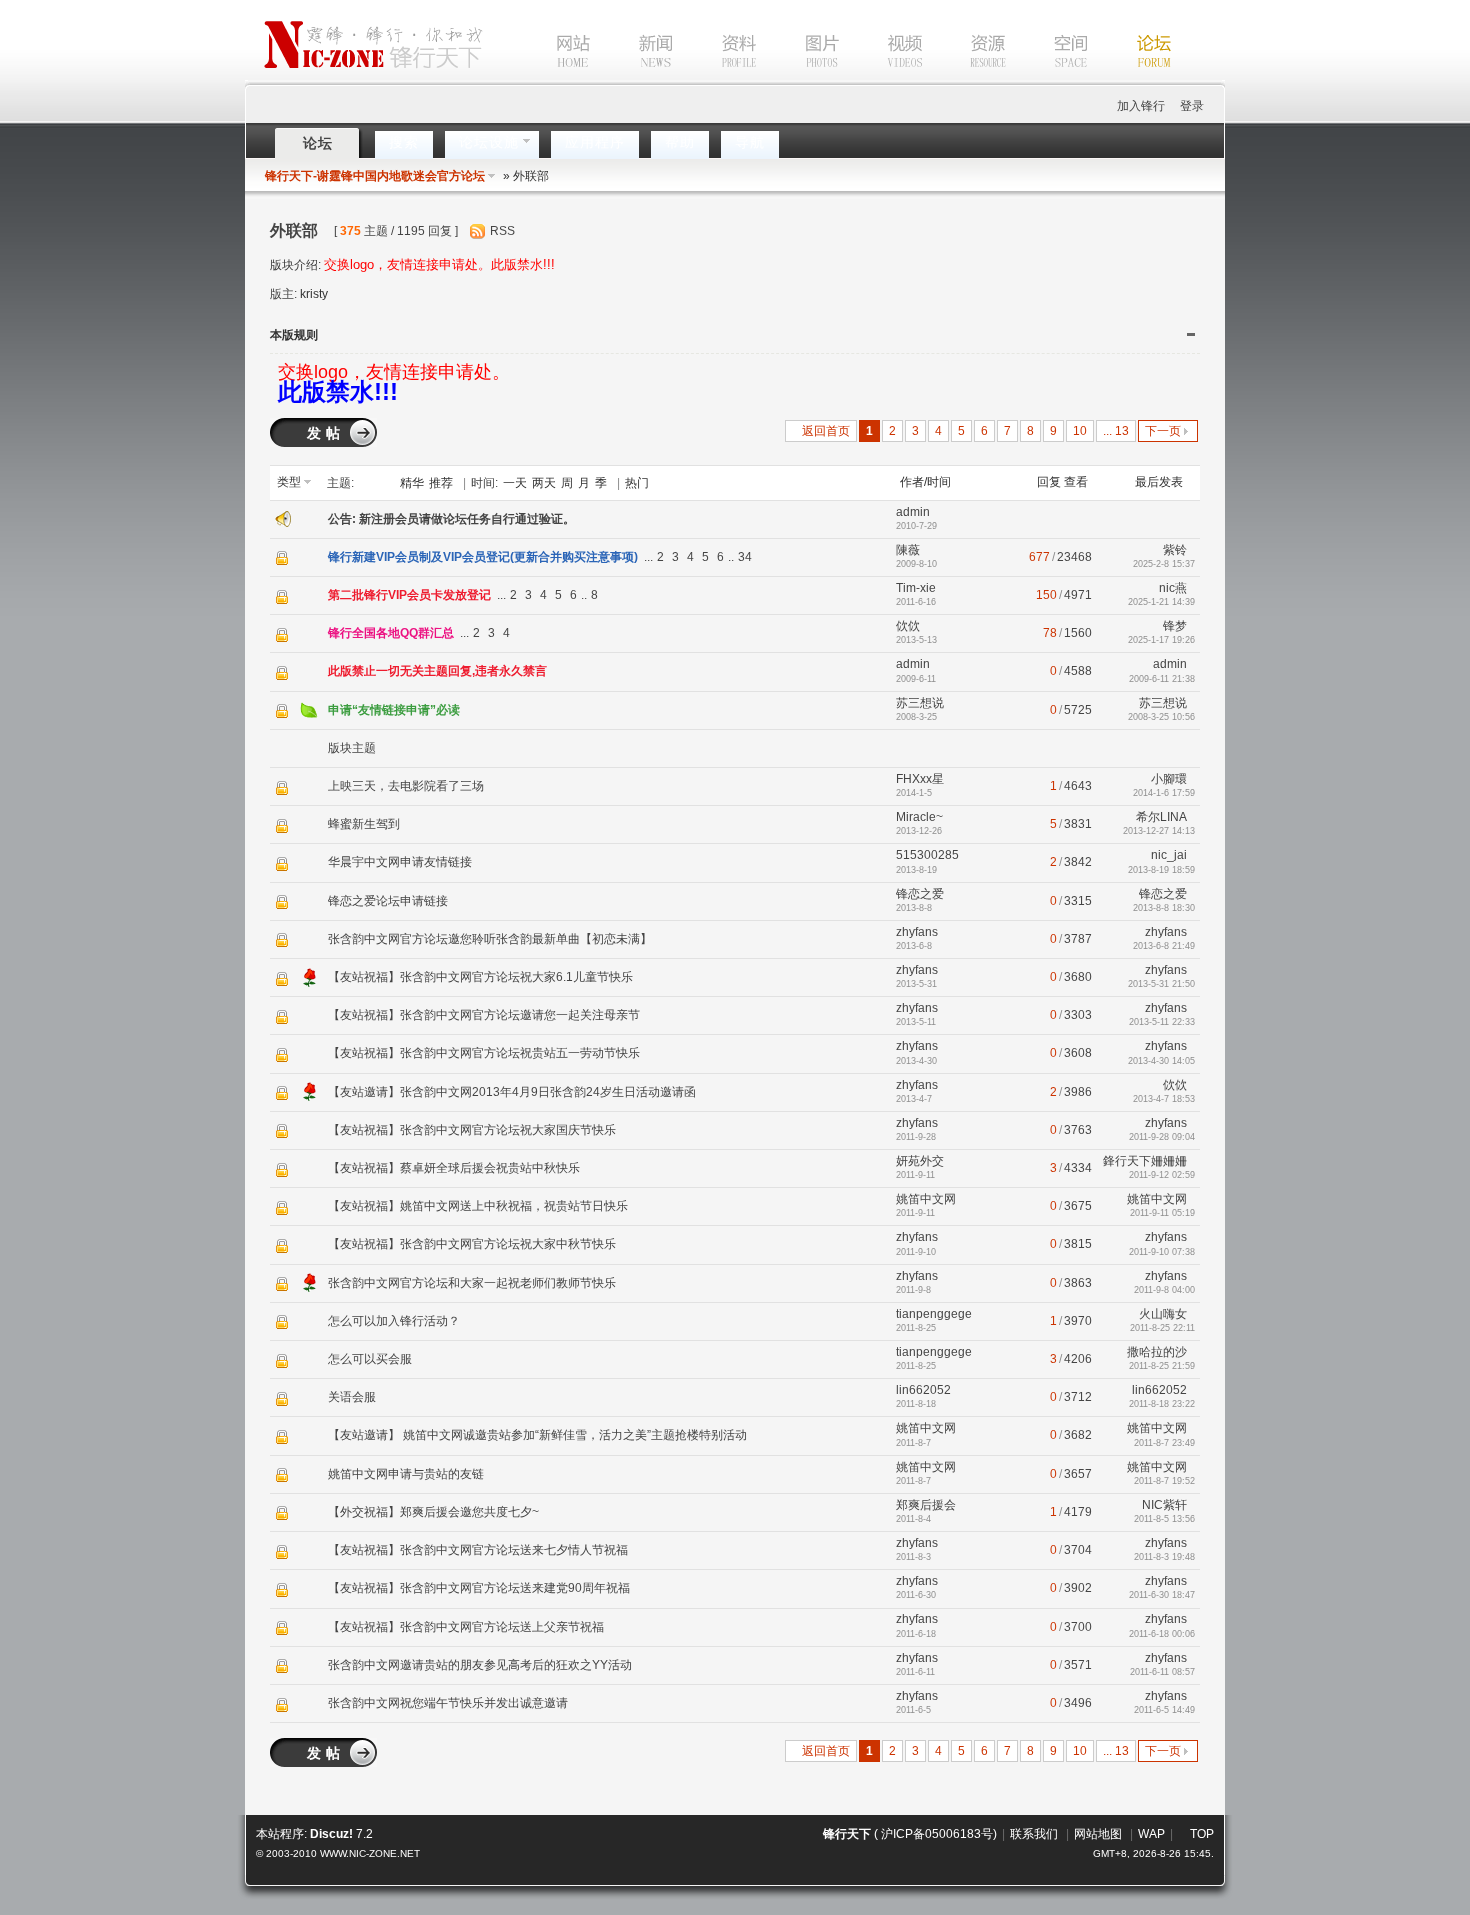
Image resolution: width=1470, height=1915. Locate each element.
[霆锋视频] (885, 79)
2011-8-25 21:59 (1162, 1366)
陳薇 (908, 550)
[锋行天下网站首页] (543, 79)
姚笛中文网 (926, 1199)
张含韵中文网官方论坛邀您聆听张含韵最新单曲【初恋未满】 (490, 939)
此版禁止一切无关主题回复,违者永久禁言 (437, 671)
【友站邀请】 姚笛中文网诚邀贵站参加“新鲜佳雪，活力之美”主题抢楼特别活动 (537, 1435)
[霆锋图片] (802, 79)
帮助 (680, 142)
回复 (1049, 482)
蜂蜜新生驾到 (364, 824)
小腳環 (1169, 779)
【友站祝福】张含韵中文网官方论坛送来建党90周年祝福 (479, 1588)
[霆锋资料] (719, 79)
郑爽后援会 (926, 1505)
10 (1080, 431)
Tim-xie (916, 588)
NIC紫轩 (1164, 1505)
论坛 (318, 143)
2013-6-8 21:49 (1164, 946)
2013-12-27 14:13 (1159, 831)
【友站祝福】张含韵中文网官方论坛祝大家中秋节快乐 (472, 1244)
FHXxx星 (920, 779)
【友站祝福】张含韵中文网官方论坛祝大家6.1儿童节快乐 (480, 977)
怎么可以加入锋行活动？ (394, 1321)
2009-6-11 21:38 (1162, 679)
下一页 (1163, 431)
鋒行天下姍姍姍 (1145, 1161)
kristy (314, 294)
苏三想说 (920, 703)
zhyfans (917, 932)
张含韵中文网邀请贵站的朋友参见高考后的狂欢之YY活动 (480, 1665)
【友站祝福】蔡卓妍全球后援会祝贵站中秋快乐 (454, 1168)
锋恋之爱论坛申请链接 (388, 901)
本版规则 (294, 335)
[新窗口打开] (283, 564)
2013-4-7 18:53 (1164, 1099)
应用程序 (595, 142)
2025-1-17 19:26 (1161, 640)
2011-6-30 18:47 (1162, 1595)
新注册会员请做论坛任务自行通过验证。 (467, 519)
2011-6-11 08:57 (1162, 1672)
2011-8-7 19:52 (1164, 1481)
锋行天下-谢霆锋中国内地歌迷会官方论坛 (375, 176)
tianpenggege (934, 1314)
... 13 (1116, 431)
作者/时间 (925, 482)
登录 (1192, 106)
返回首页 (826, 431)
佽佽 (908, 626)
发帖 (326, 433)
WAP (1151, 1834)
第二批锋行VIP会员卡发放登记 (409, 595)
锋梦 (1175, 626)
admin (913, 512)
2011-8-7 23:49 (1164, 1443)
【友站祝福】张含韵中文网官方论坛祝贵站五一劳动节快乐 (484, 1053)
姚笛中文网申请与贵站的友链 (406, 1474)
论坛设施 (489, 142)
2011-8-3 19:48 (1164, 1557)
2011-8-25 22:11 (1162, 1328)
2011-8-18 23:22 (1162, 1404)
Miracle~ (919, 817)
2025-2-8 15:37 (1164, 564)
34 (745, 557)
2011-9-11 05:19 (1162, 1213)
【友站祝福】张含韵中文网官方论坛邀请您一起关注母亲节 (484, 1015)
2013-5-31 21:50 (1161, 984)
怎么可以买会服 (370, 1359)
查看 (1076, 482)
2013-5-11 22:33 (1162, 1022)
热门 (637, 483)
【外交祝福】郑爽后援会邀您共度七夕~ (433, 1512)
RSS (502, 231)
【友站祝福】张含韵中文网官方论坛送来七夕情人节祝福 (478, 1550)
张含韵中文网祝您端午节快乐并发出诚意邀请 (448, 1703)
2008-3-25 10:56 (1161, 717)
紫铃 (1175, 550)
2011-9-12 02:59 (1162, 1175)
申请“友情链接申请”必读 (394, 710)
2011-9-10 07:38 (1162, 1252)
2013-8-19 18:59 (1161, 870)
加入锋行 (1141, 106)
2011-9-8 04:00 (1164, 1290)
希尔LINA (1161, 817)
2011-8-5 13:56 (1164, 1519)
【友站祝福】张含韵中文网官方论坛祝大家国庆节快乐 (472, 1130)
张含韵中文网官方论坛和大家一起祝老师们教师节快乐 (472, 1283)
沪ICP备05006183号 (937, 1834)
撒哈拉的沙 (1157, 1352)
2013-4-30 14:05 (1161, 1061)
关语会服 (352, 1397)
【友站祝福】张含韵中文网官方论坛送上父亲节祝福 (466, 1627)
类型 (289, 482)
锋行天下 (847, 1834)
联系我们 (1034, 1834)
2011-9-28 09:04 (1162, 1137)
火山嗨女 (1163, 1314)
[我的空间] (1051, 79)
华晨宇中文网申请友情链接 (400, 862)
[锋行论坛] (1134, 79)
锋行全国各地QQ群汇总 (391, 633)
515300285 (927, 855)
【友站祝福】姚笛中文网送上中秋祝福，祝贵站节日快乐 (478, 1206)
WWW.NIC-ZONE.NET (370, 1853)
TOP (1202, 1834)
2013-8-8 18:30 (1164, 908)
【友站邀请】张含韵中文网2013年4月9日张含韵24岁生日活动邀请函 (512, 1092)
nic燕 (1173, 588)
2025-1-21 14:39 (1161, 602)
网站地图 (1098, 1834)
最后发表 (1159, 482)
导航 (750, 142)
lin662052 (923, 1390)
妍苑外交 (920, 1161)
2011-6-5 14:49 (1164, 1710)
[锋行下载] (968, 79)
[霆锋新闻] (636, 79)
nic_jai (1169, 855)
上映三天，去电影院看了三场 (406, 786)
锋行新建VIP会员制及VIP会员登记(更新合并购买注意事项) (483, 557)
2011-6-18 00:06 (1162, 1634)
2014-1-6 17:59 (1164, 793)
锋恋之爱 (920, 894)
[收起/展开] (1191, 334)
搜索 (404, 142)
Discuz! (331, 1834)
